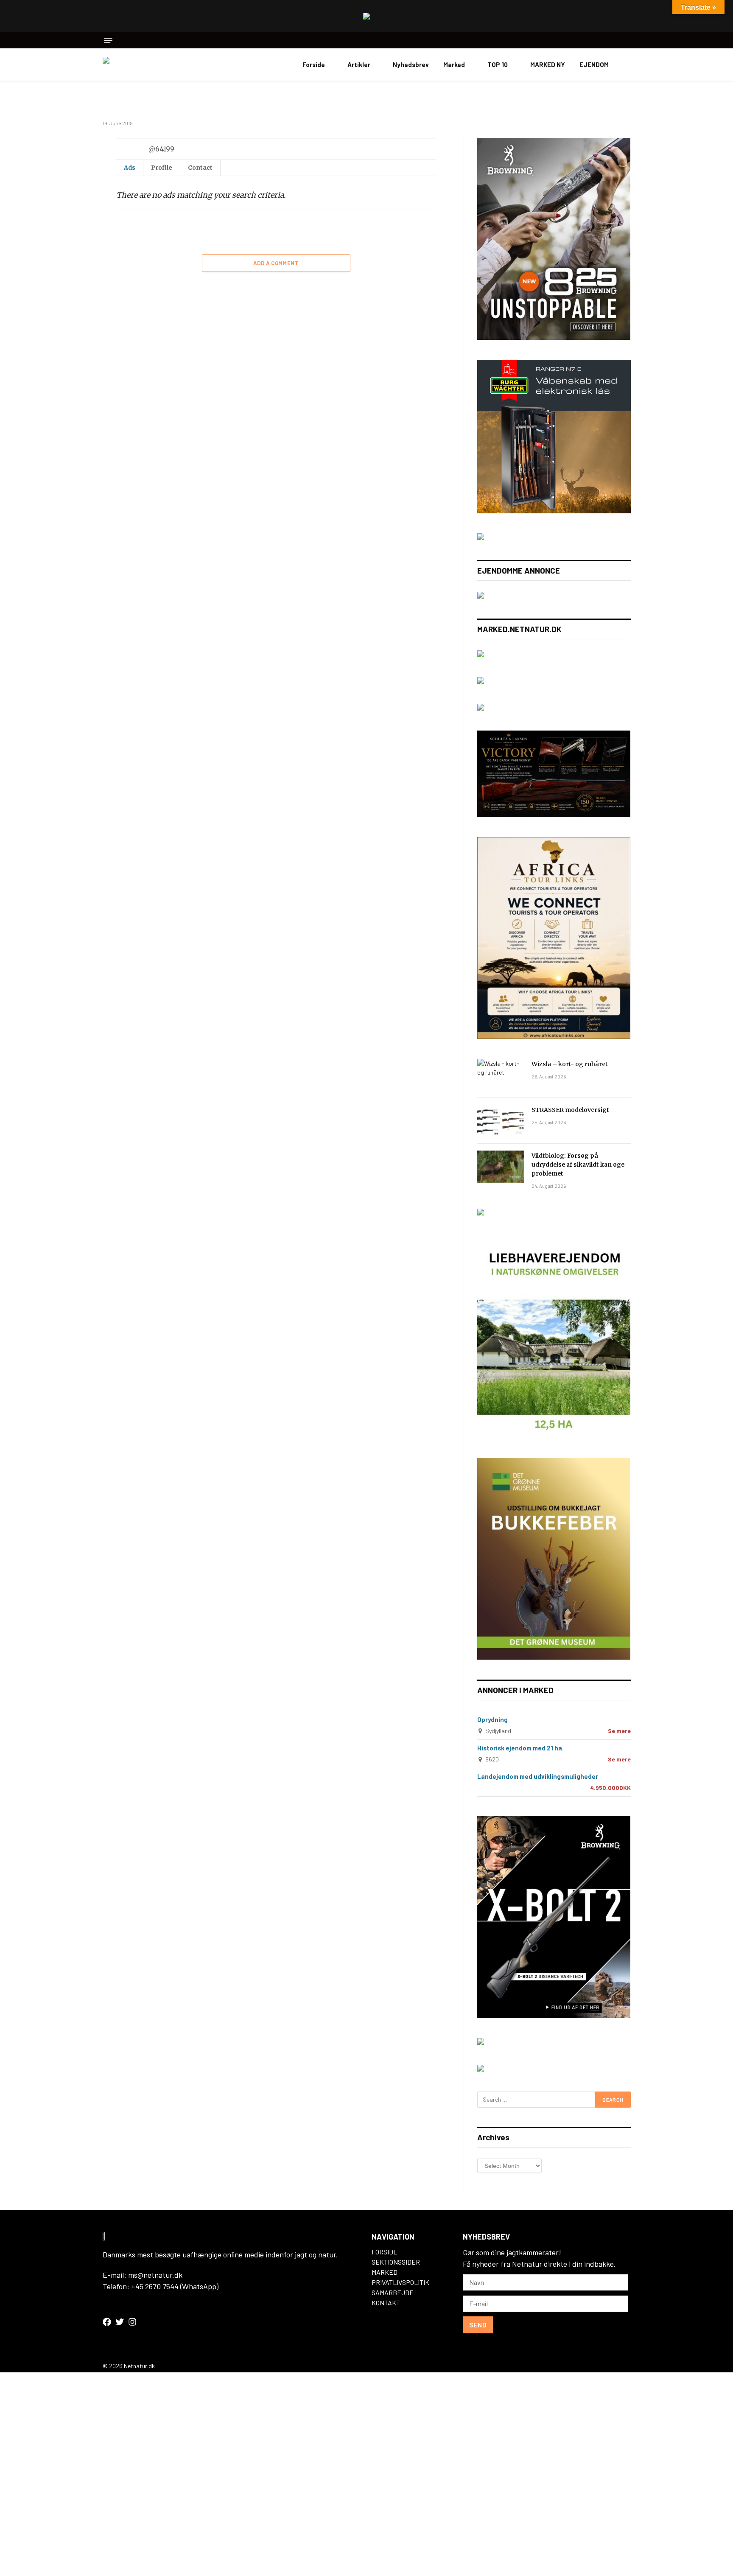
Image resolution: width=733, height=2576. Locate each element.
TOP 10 (498, 64)
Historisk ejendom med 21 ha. (520, 1748)
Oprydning (492, 1719)
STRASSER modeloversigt (570, 1110)
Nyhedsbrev (411, 64)
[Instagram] (132, 2322)
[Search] (628, 40)
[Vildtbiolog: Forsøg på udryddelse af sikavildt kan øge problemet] (501, 1167)
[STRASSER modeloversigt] (501, 1121)
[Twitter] (73, 186)
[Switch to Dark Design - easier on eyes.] (627, 64)
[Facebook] (73, 166)
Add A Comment (276, 263)
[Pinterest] (73, 226)
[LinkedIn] (73, 206)
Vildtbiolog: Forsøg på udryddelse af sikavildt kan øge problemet (578, 1165)
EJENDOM (594, 64)
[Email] (73, 246)
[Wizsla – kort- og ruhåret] (501, 1075)
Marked (454, 64)
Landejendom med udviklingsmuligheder (538, 1776)
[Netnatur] (145, 64)
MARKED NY (548, 64)
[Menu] (108, 41)
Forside (314, 64)
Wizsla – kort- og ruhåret (570, 1064)
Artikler (359, 64)
